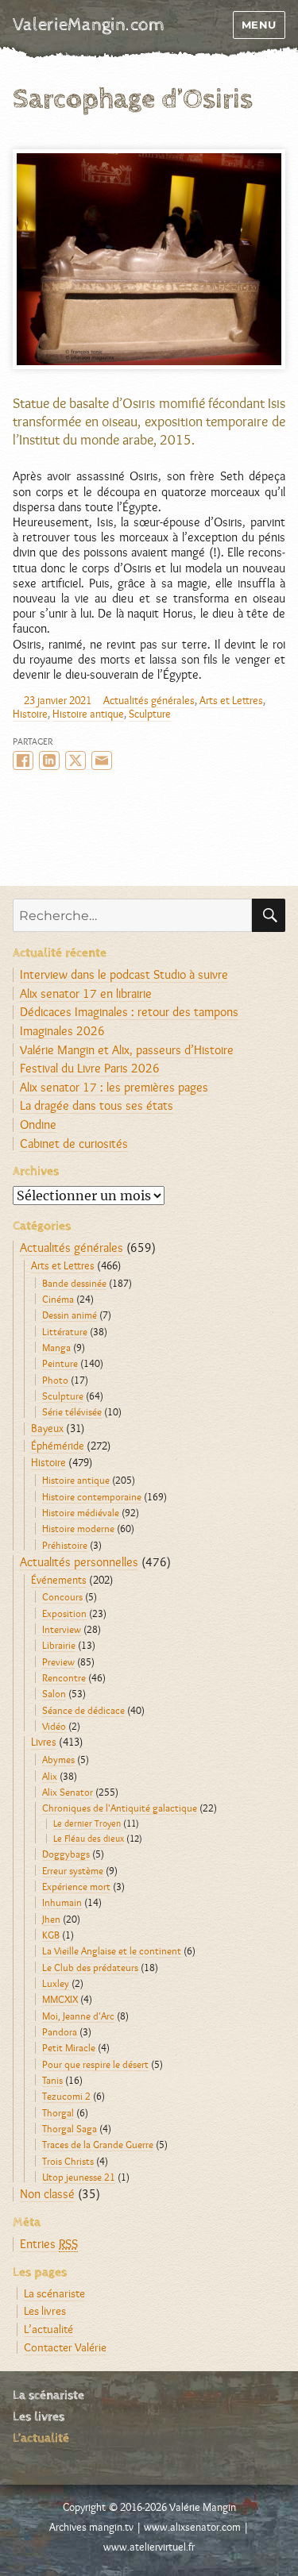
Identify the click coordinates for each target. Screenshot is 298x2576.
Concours (62, 1596)
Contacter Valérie (65, 2347)
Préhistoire (65, 1545)
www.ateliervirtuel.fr (149, 2547)
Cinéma (58, 1299)
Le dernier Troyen (87, 1823)
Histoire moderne (78, 1528)
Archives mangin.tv (91, 2527)
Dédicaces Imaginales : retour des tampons (129, 1012)
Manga (56, 1347)
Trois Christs (68, 2161)
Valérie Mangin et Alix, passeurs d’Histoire (127, 1050)
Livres (44, 1742)
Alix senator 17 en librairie (86, 993)
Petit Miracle (69, 2047)
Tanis (52, 2080)
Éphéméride (58, 1446)
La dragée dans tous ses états (97, 1105)
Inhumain (62, 1902)
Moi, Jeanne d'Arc (78, 2016)
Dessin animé (70, 1315)
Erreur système (73, 1870)
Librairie (59, 1645)
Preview (58, 1662)
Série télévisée (72, 1411)
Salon (54, 1693)
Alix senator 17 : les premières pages (114, 1087)
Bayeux (47, 1428)
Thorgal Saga (70, 2128)
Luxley (56, 1983)
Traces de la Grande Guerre (98, 2144)
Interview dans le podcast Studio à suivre (124, 974)
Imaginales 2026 (62, 1031)
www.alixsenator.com (192, 2527)
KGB (51, 1935)
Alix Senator (68, 1792)
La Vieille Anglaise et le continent (112, 1950)
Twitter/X (75, 760)
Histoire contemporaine (92, 1496)
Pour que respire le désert (95, 2064)
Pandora (60, 2031)
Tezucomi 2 (66, 2096)
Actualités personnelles (79, 1562)
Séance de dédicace (83, 1710)
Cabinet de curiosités (74, 1144)
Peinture (60, 1363)
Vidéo (54, 1726)
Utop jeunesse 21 (79, 2177)
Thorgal (58, 2112)
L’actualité (48, 2329)
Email (102, 760)
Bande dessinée (74, 1283)
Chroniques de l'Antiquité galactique (120, 1808)
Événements (59, 1580)
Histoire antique (88, 714)
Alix (50, 1776)
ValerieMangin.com (89, 25)
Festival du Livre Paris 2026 (90, 1068)
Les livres (45, 2310)
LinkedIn (49, 760)
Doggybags (66, 1854)
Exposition (64, 1613)
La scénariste (54, 2293)
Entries (49, 2244)
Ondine (38, 1124)
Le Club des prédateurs (90, 1967)
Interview (62, 1629)
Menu (259, 25)
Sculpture (150, 714)
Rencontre (64, 1677)
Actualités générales (149, 700)
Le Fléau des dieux (89, 1839)
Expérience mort (76, 1886)
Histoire (30, 714)
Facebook (23, 760)
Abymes (58, 1759)
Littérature (65, 1331)
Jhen (51, 1919)
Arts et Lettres (231, 700)
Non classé (47, 2194)
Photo (55, 1380)
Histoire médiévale (81, 1512)
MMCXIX (60, 1999)
